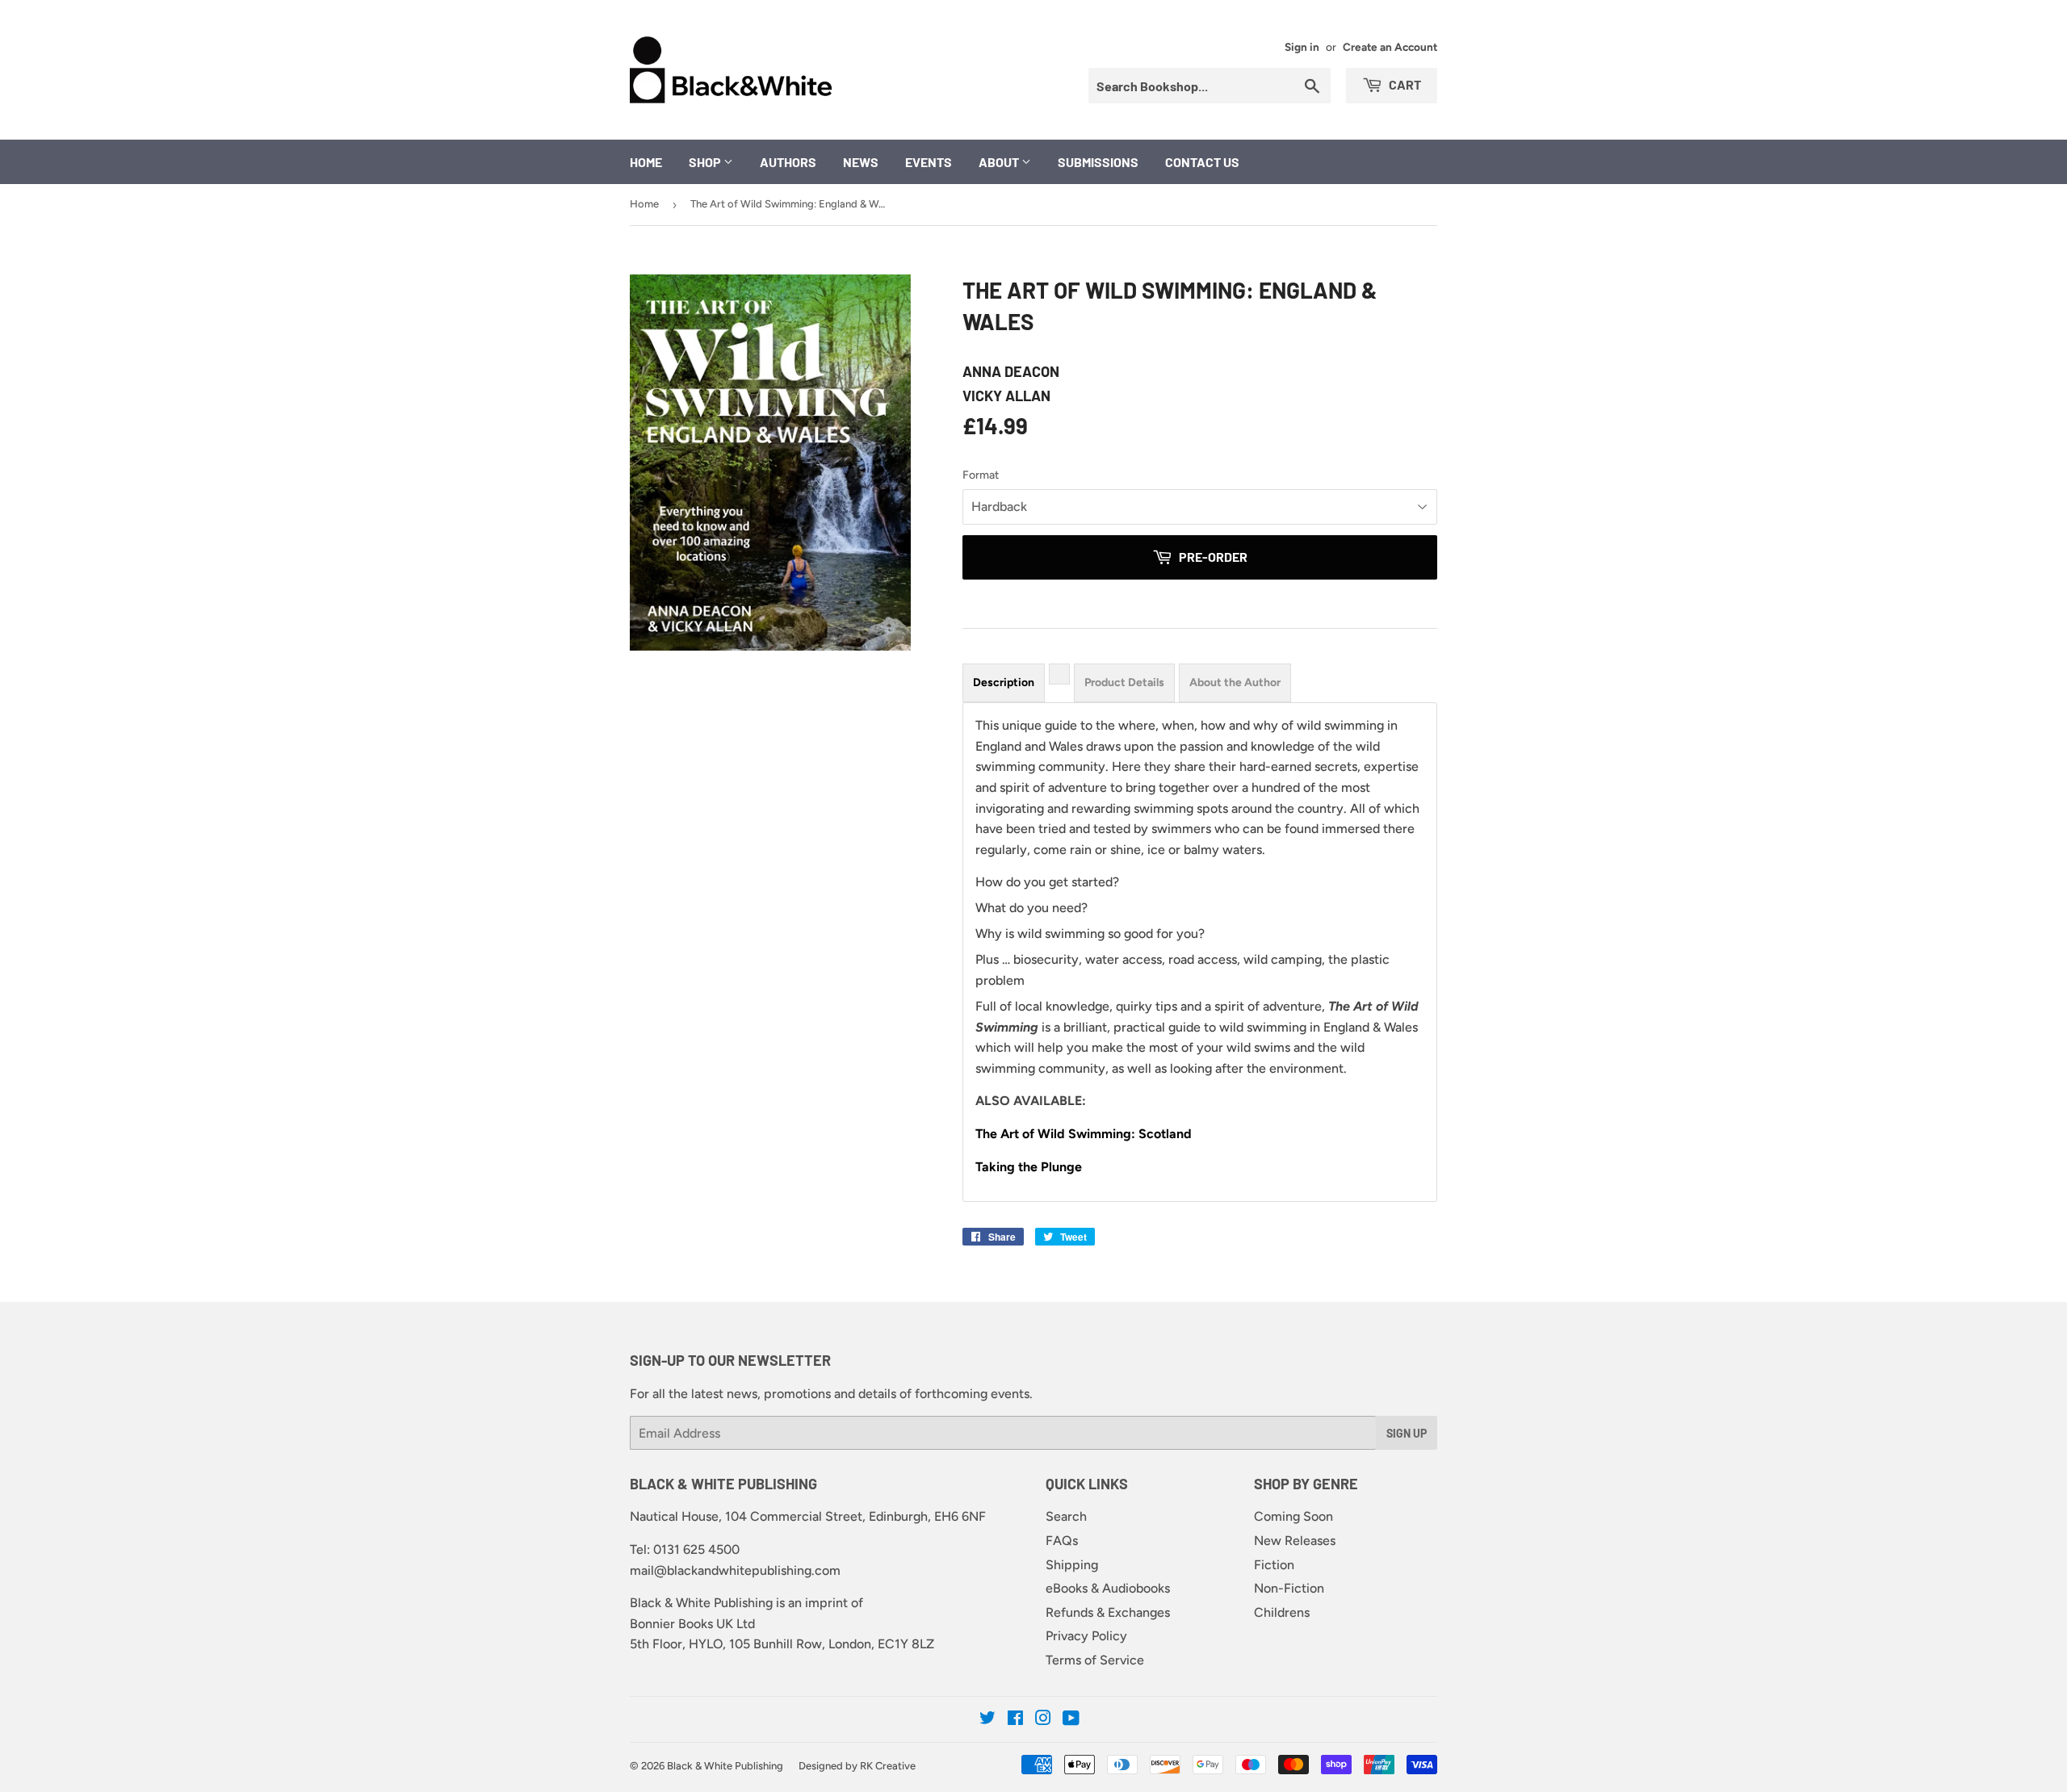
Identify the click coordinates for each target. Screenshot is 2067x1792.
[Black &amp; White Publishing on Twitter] (987, 1720)
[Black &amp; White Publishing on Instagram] (1043, 1720)
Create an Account (1390, 47)
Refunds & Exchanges (1108, 1612)
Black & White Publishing (725, 1766)
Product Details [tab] (1124, 682)
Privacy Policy (1086, 1636)
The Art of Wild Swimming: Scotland (1084, 1134)
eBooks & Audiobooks (1108, 1588)
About (1000, 162)
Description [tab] (1004, 682)
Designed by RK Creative (857, 1766)
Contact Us (1202, 162)
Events (929, 162)
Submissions (1098, 162)
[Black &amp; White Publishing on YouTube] (1071, 1720)
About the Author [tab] (1235, 682)
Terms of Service (1095, 1660)
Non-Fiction (1289, 1588)
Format (981, 475)
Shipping (1072, 1565)
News (861, 162)
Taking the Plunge (1029, 1167)
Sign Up (1407, 1433)
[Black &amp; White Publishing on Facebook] (1015, 1720)
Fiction (1274, 1565)
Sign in (1302, 47)
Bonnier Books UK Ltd (692, 1624)
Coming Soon (1293, 1516)
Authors (788, 162)
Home (646, 162)
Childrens (1282, 1612)
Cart (1404, 84)
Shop (706, 162)
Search (1066, 1516)
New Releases (1295, 1541)
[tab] (1059, 674)
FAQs (1062, 1541)
